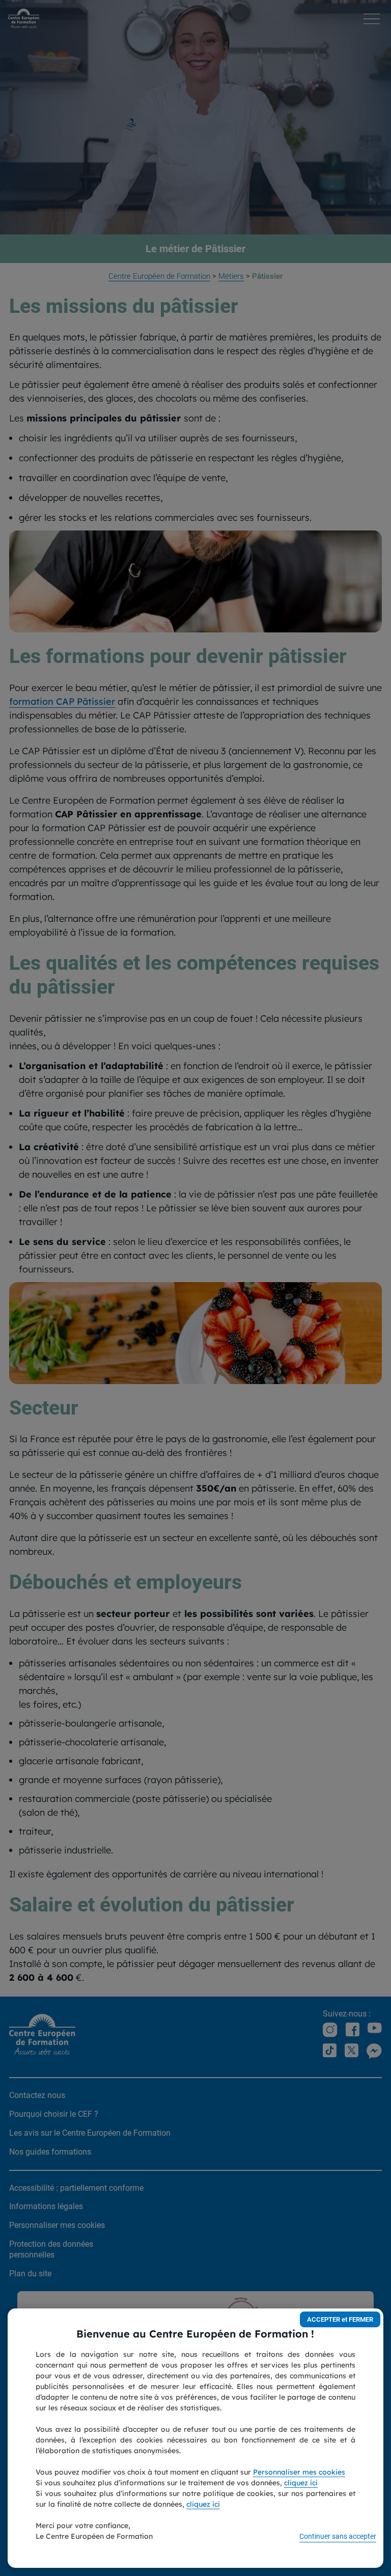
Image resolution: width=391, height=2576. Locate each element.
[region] (195, 2438)
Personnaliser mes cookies (299, 2472)
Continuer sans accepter (338, 2536)
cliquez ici (301, 2483)
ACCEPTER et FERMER (340, 2319)
